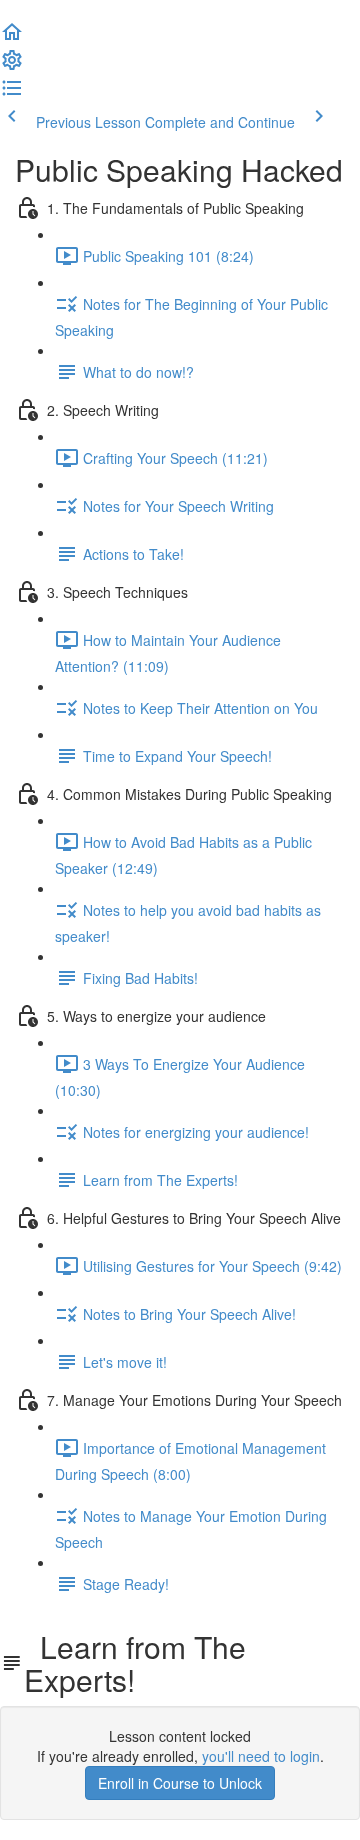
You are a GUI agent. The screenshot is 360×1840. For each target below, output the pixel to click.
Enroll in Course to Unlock (180, 1783)
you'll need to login (261, 1756)
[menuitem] (12, 66)
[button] (12, 38)
